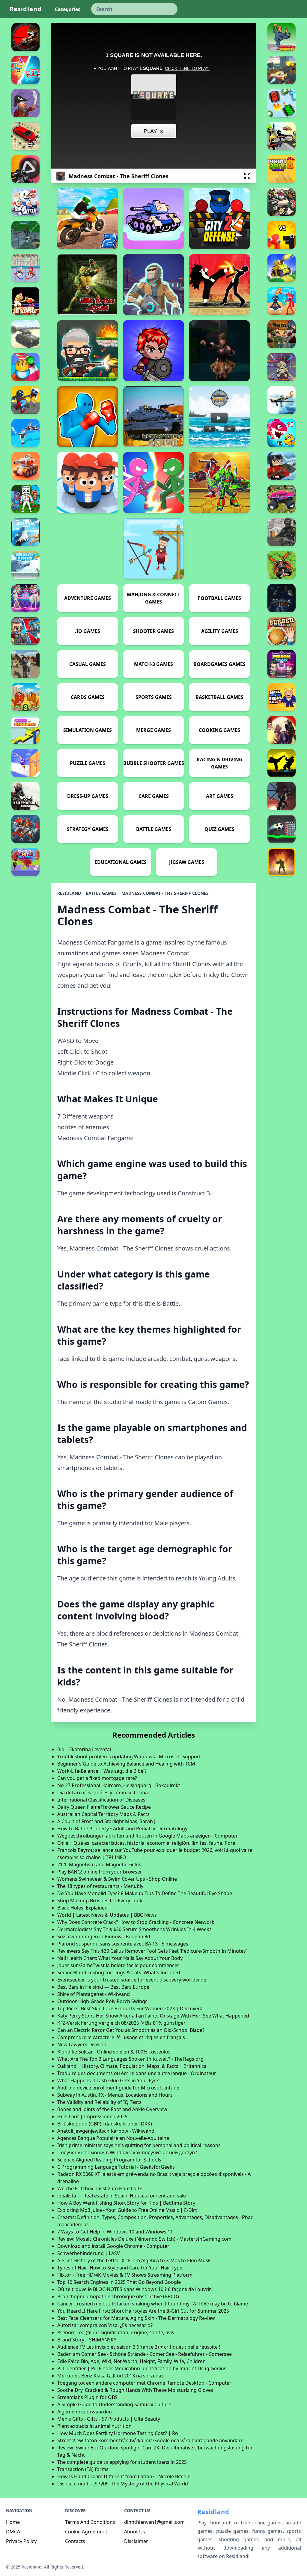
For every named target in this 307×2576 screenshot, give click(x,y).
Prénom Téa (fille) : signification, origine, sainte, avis (116, 2332)
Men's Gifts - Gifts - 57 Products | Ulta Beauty (109, 2419)
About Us (135, 2532)
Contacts (75, 2541)
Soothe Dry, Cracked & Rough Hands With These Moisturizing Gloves (135, 2390)
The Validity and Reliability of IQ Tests (99, 2102)
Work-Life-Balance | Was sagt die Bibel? (102, 1771)
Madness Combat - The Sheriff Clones (165, 893)
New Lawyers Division (82, 2044)
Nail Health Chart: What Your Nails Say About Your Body (120, 1958)
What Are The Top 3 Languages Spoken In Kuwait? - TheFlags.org (130, 2059)
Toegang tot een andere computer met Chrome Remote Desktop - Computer (144, 2383)
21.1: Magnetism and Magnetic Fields (99, 1865)
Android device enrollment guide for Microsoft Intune (118, 2088)
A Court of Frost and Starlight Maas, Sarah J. (107, 1821)
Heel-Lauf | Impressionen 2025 (92, 2116)
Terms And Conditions (90, 2522)
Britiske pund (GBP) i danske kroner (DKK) (105, 2124)
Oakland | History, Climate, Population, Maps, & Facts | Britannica (132, 2066)
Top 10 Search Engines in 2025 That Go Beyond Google (119, 2282)
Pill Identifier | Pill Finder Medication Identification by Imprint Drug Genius (142, 2368)
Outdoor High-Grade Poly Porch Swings (102, 2001)
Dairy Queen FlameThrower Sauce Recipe (104, 1807)
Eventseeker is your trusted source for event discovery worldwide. (132, 1980)
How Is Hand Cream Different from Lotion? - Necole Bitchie (124, 2476)
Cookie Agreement (86, 2532)
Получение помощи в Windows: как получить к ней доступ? (127, 2152)
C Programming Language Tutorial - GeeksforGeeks (116, 2167)
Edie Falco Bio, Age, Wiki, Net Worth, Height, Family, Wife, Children (131, 2361)
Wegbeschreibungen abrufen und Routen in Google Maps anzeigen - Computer (148, 1836)
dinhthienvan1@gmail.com (154, 2522)
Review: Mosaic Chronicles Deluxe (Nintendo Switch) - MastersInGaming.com (144, 2239)
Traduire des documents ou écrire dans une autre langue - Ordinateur (137, 2073)
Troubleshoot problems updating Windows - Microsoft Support (129, 1757)
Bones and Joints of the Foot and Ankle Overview (112, 2109)
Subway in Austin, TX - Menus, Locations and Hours (115, 2095)
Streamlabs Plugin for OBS (87, 2397)
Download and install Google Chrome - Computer (113, 2246)
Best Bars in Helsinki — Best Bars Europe (103, 1987)
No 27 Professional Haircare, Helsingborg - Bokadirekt (119, 1785)
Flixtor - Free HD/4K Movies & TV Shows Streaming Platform (125, 2275)
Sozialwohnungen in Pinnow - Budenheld (104, 1936)
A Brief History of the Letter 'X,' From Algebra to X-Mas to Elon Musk (134, 2260)
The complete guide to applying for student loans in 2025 (122, 2462)
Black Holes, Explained (82, 1908)
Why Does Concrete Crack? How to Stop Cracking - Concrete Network (136, 1922)
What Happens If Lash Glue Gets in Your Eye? (108, 2080)
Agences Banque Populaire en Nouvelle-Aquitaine (113, 2138)
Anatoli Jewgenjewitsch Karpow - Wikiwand (106, 2131)
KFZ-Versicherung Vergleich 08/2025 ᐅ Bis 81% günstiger (121, 2023)
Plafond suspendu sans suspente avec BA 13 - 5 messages (123, 1944)
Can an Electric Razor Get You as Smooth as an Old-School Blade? (131, 2030)
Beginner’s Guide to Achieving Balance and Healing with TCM (126, 1764)
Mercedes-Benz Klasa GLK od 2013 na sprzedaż (110, 2376)
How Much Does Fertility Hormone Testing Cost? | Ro (118, 2433)
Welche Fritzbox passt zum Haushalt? (99, 2188)
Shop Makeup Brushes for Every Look (100, 1901)
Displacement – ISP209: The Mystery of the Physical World (123, 2484)
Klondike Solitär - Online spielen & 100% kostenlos (114, 2052)
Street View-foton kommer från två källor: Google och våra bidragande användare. (151, 2440)
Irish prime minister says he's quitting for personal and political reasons (139, 2145)
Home (13, 2522)
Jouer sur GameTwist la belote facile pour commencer (118, 1965)
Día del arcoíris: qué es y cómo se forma (103, 1793)
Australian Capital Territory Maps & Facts (103, 1814)
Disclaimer (136, 2541)
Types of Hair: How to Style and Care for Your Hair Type (120, 2268)
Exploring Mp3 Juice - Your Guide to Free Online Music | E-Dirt (127, 2210)
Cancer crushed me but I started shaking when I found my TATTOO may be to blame (153, 2304)
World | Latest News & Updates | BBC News (107, 1915)
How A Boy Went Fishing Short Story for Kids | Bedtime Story (126, 2203)
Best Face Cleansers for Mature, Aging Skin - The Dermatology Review (136, 2318)
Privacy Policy (21, 2541)
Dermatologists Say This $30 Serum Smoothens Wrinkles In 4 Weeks (134, 1929)
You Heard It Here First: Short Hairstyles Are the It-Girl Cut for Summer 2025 (143, 2311)
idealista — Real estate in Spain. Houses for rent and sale (122, 2196)
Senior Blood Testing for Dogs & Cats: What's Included (119, 1972)
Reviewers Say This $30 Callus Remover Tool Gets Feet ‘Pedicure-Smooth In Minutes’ (152, 1951)
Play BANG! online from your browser (100, 1872)
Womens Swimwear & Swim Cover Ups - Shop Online (117, 1879)
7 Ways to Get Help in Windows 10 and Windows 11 (115, 2232)
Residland (26, 9)
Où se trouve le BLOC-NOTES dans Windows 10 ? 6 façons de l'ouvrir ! (135, 2289)
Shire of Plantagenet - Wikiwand (94, 1994)
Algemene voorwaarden (85, 2412)
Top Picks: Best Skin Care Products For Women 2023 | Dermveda (130, 2008)
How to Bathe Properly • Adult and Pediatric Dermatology (122, 1829)
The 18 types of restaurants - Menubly (100, 1886)
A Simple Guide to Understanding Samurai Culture (114, 2404)
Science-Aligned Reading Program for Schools (109, 2160)
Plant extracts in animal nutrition (94, 2426)
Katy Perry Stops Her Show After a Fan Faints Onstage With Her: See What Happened (153, 2016)
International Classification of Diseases (101, 1800)
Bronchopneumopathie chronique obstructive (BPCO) (118, 2296)
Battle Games (101, 893)
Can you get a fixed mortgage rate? (97, 1778)
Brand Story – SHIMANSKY (87, 2340)
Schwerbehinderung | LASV (89, 2253)
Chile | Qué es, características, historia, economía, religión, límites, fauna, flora (146, 1843)
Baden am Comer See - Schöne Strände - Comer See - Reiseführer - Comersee (145, 2354)
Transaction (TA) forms (83, 2469)
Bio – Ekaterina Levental (84, 1749)
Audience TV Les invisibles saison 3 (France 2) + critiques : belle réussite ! (139, 2347)
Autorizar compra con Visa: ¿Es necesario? (105, 2325)
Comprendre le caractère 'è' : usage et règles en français (121, 2037)
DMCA (13, 2532)
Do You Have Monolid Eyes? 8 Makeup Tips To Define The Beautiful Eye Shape (145, 1893)
